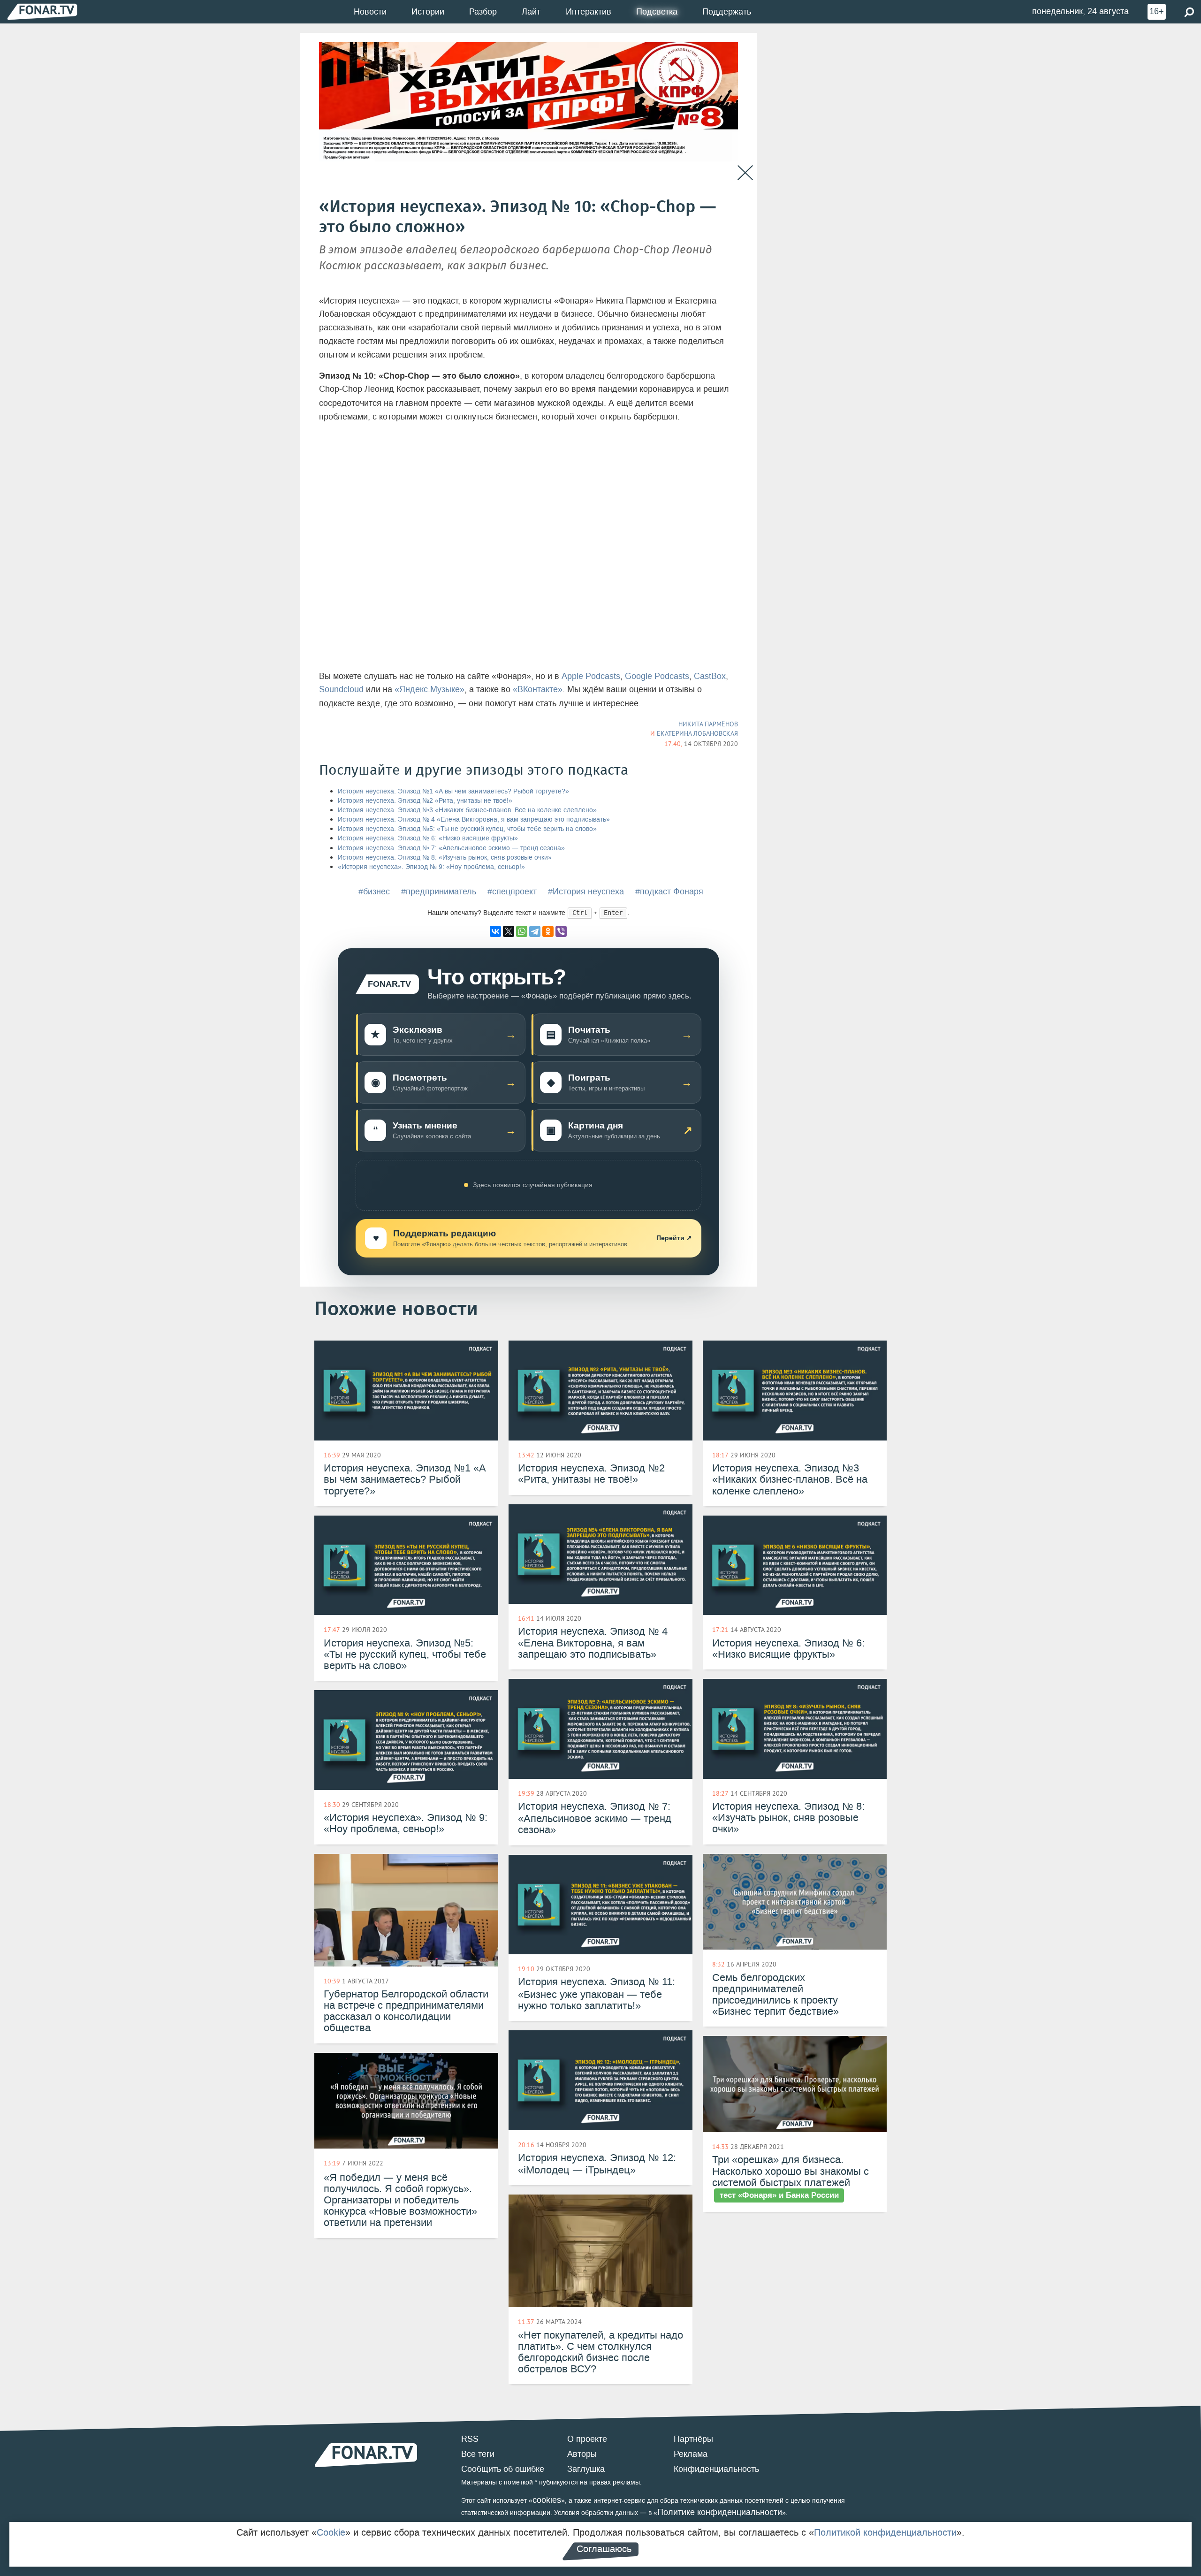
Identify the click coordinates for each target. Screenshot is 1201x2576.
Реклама (691, 2454)
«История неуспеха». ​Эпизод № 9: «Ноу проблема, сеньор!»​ (431, 867)
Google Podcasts (657, 676)
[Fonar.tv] (42, 11)
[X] (509, 931)
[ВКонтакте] (495, 931)
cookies (547, 2500)
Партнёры (693, 2439)
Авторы (582, 2454)
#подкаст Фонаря (669, 892)
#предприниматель (439, 892)
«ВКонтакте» (538, 689)
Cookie (331, 2532)
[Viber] (561, 931)
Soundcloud (341, 689)
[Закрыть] (745, 173)
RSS (470, 2439)
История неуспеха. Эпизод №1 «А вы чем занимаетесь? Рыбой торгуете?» (453, 791)
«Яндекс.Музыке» (429, 689)
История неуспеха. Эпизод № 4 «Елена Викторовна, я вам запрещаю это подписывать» (474, 819)
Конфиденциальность (716, 2469)
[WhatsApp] (522, 931)
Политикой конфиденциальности (885, 2532)
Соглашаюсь (604, 2549)
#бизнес (374, 892)
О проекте (587, 2439)
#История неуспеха (586, 892)
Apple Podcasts (591, 676)
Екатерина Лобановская (697, 733)
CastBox (710, 676)
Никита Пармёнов (708, 724)
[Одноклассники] (548, 931)
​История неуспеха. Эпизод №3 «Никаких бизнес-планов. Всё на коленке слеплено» (467, 810)
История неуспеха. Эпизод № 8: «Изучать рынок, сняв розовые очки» (445, 857)
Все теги (478, 2454)
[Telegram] (535, 931)
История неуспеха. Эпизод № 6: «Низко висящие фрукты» (428, 838)
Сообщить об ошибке (503, 2469)
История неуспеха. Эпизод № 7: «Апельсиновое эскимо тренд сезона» (451, 848)
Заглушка (586, 2469)
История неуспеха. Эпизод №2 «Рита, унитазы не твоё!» (425, 801)
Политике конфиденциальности (720, 2512)
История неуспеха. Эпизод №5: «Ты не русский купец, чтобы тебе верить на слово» (467, 829)
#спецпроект (512, 892)
